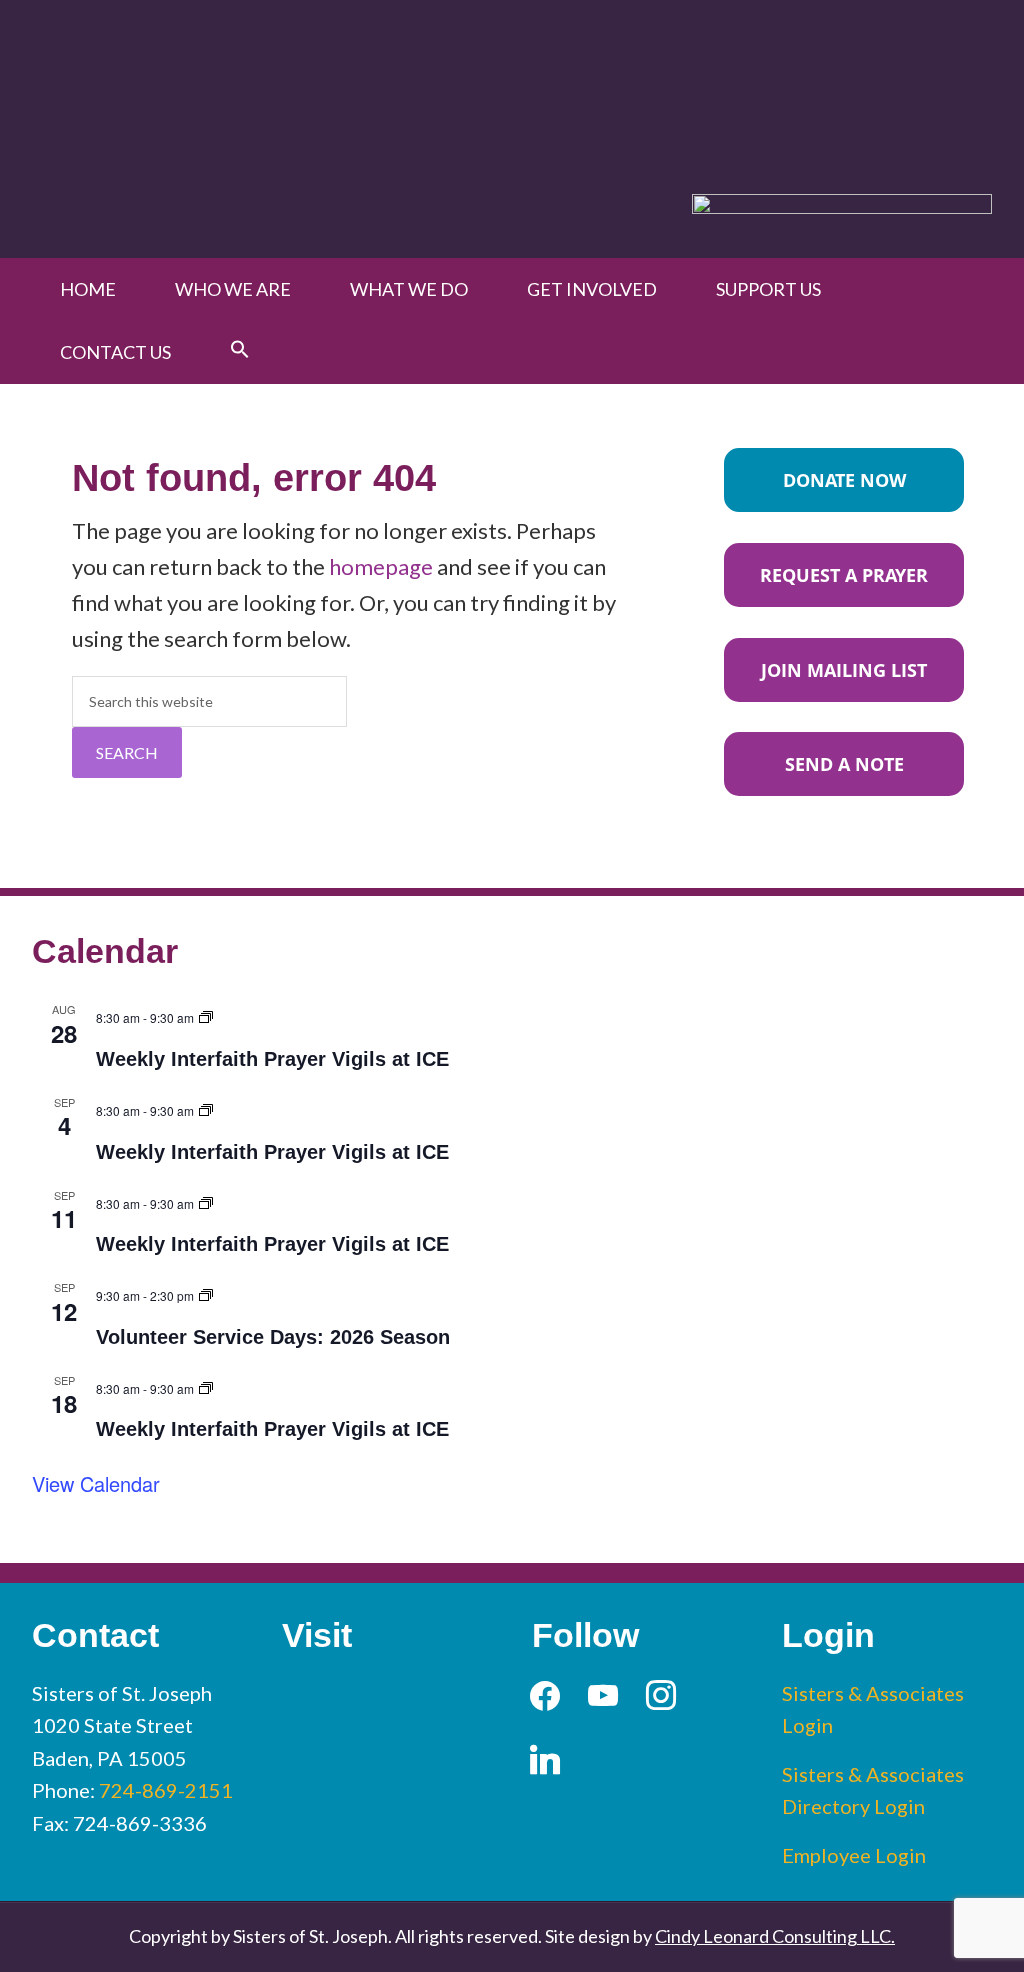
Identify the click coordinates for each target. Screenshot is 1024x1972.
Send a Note (844, 764)
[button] (240, 350)
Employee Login (854, 1855)
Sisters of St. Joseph (264, 78)
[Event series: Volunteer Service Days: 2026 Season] (206, 1292)
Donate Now (844, 480)
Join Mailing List (844, 670)
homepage (381, 566)
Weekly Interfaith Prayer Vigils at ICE (272, 1059)
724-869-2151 (166, 1790)
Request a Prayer (844, 575)
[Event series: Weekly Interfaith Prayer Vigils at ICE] (206, 1014)
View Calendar (96, 1483)
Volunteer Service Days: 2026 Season (273, 1337)
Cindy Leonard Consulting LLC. (775, 1936)
